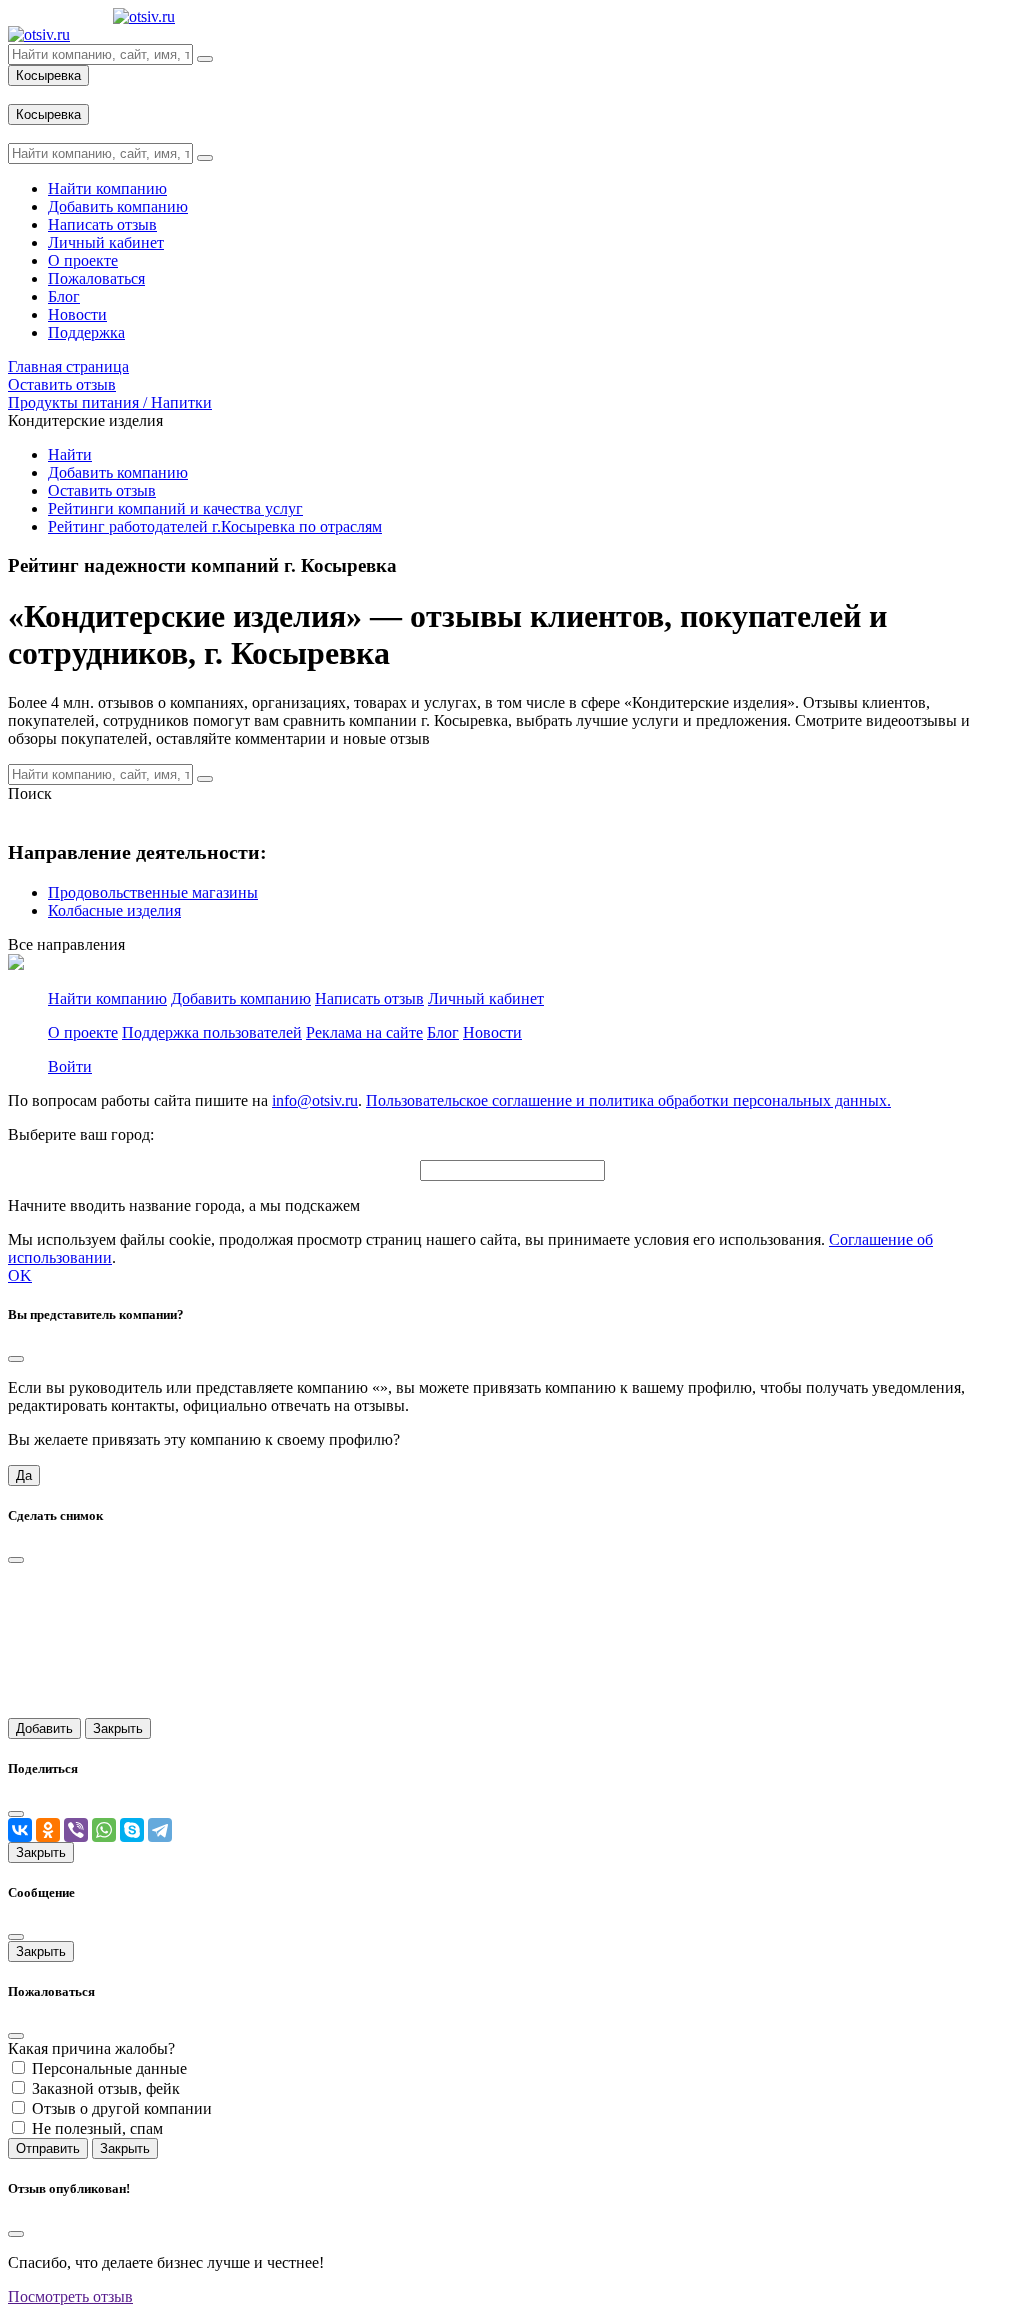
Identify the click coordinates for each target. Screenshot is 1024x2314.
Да (24, 1475)
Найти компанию (107, 998)
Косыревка (48, 75)
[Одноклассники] (48, 1830)
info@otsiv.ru (315, 1100)
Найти (70, 454)
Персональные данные (109, 2068)
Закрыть (118, 1728)
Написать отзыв (369, 998)
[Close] (16, 1359)
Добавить (44, 1728)
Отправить (48, 2148)
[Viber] (76, 1830)
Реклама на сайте (364, 1032)
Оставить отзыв (102, 490)
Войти (70, 1066)
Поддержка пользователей (212, 1032)
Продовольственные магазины (153, 892)
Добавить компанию (118, 472)
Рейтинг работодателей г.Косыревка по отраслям (215, 526)
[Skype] (132, 1830)
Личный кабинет (486, 998)
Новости (492, 1032)
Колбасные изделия (114, 910)
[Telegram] (160, 1830)
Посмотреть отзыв (70, 2296)
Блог (443, 1032)
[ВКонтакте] (20, 1830)
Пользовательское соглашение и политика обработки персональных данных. (628, 1100)
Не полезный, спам (97, 2128)
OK (20, 1275)
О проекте (83, 1032)
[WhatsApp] (104, 1830)
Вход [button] (25, 94)
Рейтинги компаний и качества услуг (175, 508)
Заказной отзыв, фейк (106, 2088)
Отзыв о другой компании (122, 2108)
